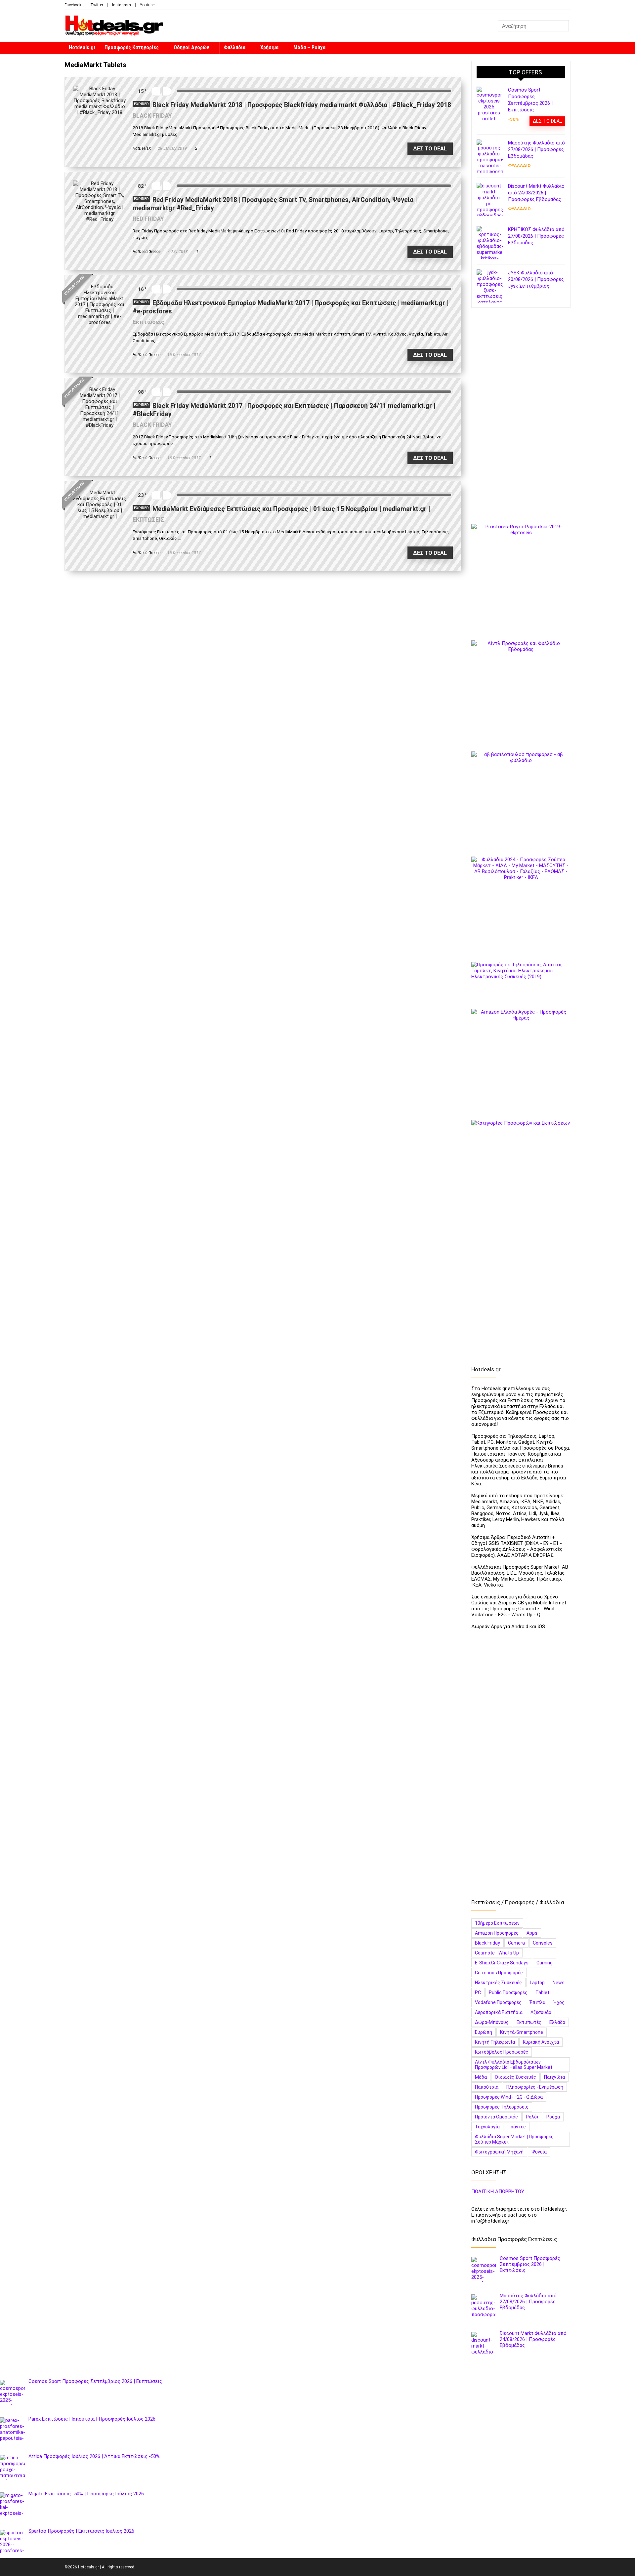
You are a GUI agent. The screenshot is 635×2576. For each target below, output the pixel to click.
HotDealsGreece (147, 252)
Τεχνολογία (487, 2127)
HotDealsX (142, 148)
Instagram (122, 5)
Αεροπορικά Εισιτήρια (499, 2012)
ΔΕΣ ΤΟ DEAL (430, 149)
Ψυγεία (539, 2152)
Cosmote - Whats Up (497, 1953)
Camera (516, 1943)
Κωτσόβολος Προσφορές (502, 2052)
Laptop (537, 1983)
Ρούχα (553, 2117)
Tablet (542, 1992)
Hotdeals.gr (82, 47)
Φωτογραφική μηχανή (499, 2152)
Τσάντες (517, 2127)
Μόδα (481, 2077)
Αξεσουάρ (541, 2012)
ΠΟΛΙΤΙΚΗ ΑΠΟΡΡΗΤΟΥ (498, 2192)
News (559, 1983)
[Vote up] (167, 91)
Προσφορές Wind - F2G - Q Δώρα (509, 2097)
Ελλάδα (557, 2022)
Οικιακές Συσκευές (515, 2077)
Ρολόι (532, 2117)
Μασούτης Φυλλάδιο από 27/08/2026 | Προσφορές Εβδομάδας (536, 149)
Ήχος (559, 2002)
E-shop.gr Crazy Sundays (502, 1963)
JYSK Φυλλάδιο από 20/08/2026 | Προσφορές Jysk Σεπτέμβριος (536, 279)
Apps (532, 1933)
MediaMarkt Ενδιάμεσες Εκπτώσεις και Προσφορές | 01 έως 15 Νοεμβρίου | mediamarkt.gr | (291, 509)
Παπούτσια (487, 2087)
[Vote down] (156, 91)
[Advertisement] (521, 419)
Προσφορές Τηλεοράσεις (502, 2107)
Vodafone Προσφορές (498, 2002)
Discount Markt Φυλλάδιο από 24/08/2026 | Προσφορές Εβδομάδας (536, 193)
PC (478, 1992)
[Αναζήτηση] (563, 26)
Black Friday (487, 1943)
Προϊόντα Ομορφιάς (496, 2117)
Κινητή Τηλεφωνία (495, 2042)
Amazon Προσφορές (497, 1933)
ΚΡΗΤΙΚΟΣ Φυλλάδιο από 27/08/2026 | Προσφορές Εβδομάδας (536, 236)
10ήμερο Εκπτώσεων (497, 1923)
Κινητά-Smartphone (522, 2032)
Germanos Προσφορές (499, 1973)
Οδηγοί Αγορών (191, 47)
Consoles (543, 1943)
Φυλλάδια (235, 47)
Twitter (97, 5)
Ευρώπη (484, 2032)
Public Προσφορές (508, 1992)
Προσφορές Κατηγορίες (132, 47)
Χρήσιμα (269, 47)
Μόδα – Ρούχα (309, 47)
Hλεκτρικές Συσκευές (498, 1983)
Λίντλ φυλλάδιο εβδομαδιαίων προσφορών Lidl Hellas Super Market (514, 2065)
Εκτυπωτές (529, 2022)
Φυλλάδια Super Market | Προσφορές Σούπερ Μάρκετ (514, 2139)
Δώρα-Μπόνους (492, 2022)
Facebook (73, 5)
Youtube (147, 5)
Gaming (545, 1963)
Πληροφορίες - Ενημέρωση (535, 2087)
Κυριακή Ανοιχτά (541, 2042)
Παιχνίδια (554, 2077)
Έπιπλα (537, 2002)
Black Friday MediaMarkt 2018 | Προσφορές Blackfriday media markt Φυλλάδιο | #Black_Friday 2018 (302, 105)
